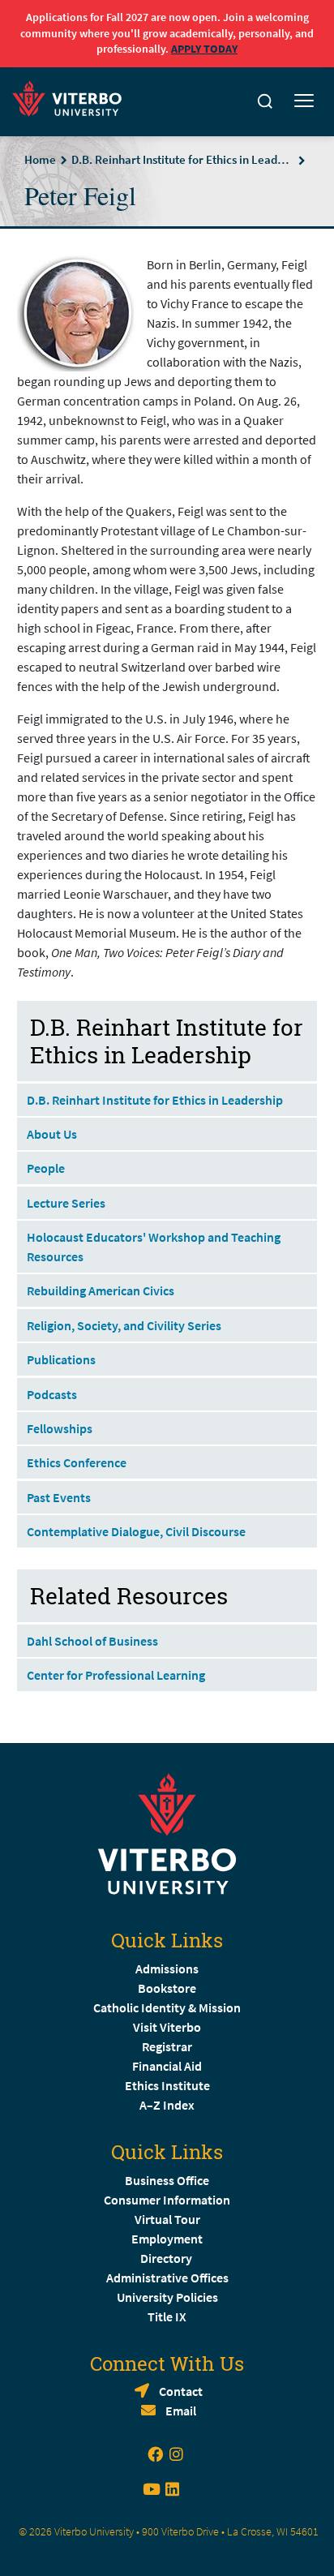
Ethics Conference (77, 1462)
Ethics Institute (167, 2085)
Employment (167, 2239)
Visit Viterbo (167, 2027)
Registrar (167, 2046)
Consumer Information (167, 2200)
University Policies (167, 2297)
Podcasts (52, 1394)
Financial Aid (167, 2066)
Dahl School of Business (92, 1641)
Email (181, 2411)
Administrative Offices (167, 2278)
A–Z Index (167, 2105)
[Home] (72, 96)
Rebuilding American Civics (102, 1290)
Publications (61, 1359)
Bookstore (167, 1988)
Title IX (167, 2316)
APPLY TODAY (204, 49)
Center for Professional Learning (116, 1675)
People (46, 1168)
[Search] (265, 101)
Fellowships (60, 1428)
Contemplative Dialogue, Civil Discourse (136, 1531)
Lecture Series (66, 1203)
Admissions (167, 1968)
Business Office (167, 2180)
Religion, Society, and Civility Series (124, 1325)
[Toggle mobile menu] (304, 101)
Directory (167, 2258)
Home (40, 159)
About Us (52, 1134)
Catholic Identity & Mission (167, 2007)
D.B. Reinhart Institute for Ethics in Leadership (182, 159)
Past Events (59, 1497)
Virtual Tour (167, 2219)
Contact (181, 2391)
